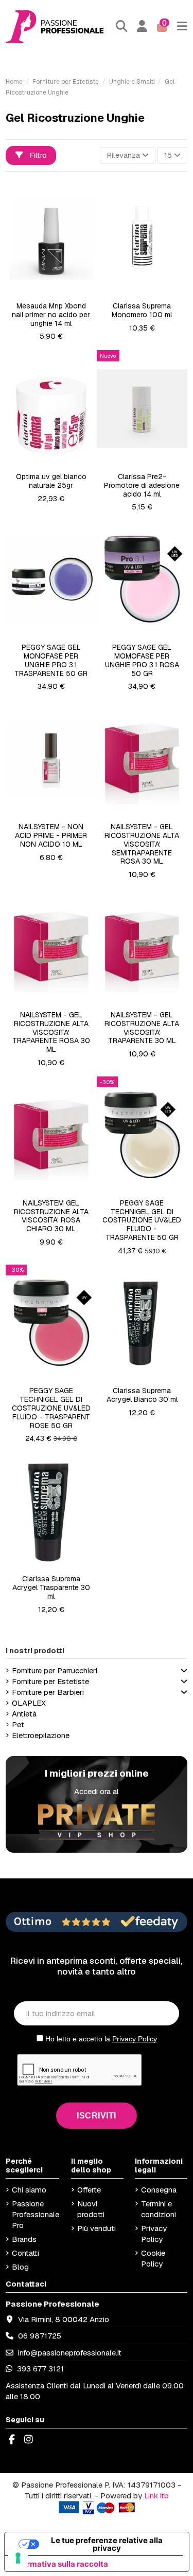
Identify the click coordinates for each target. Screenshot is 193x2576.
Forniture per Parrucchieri (55, 1670)
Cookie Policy (153, 2258)
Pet (18, 1724)
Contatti (25, 2253)
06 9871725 (40, 2336)
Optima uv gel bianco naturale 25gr (51, 481)
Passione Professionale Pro (36, 2214)
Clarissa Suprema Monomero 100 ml (142, 310)
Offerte (89, 2190)
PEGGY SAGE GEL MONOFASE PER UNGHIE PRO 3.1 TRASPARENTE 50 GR (51, 660)
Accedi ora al (97, 1791)
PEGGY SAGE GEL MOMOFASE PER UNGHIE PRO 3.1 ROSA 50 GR (142, 660)
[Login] (142, 26)
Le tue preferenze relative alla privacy (107, 2544)
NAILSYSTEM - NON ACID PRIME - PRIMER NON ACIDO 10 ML (51, 835)
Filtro (37, 155)
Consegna (159, 2190)
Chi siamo (29, 2190)
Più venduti (97, 2228)
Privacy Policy (135, 2039)
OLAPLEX (29, 1703)
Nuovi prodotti (91, 2209)
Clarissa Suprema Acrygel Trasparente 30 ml (51, 1587)
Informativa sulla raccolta (60, 2564)
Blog (20, 2267)
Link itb (156, 2496)
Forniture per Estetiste (50, 1681)
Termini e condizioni (159, 2209)
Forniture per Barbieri (48, 1692)
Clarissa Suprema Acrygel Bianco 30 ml (142, 1395)
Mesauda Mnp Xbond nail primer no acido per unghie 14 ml (51, 315)
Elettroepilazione (41, 1735)
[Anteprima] (59, 293)
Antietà (24, 1714)
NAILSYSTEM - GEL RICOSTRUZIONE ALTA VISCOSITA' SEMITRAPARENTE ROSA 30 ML (142, 844)
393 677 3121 (39, 2369)
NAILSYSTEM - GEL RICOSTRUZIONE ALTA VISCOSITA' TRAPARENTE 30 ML (142, 1028)
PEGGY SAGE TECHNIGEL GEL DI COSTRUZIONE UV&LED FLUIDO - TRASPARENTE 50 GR (142, 1220)
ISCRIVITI (97, 2116)
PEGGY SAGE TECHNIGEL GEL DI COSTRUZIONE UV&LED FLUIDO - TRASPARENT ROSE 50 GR (51, 1408)
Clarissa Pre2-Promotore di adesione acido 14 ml (142, 485)
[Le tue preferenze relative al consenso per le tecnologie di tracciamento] (18, 2558)
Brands (24, 2239)
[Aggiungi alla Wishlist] (43, 293)
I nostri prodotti (35, 1651)
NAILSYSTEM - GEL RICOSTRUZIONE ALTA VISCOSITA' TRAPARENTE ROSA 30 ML (51, 1032)
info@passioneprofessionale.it (70, 2353)
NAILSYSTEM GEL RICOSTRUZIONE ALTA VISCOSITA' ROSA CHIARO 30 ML (51, 1216)
